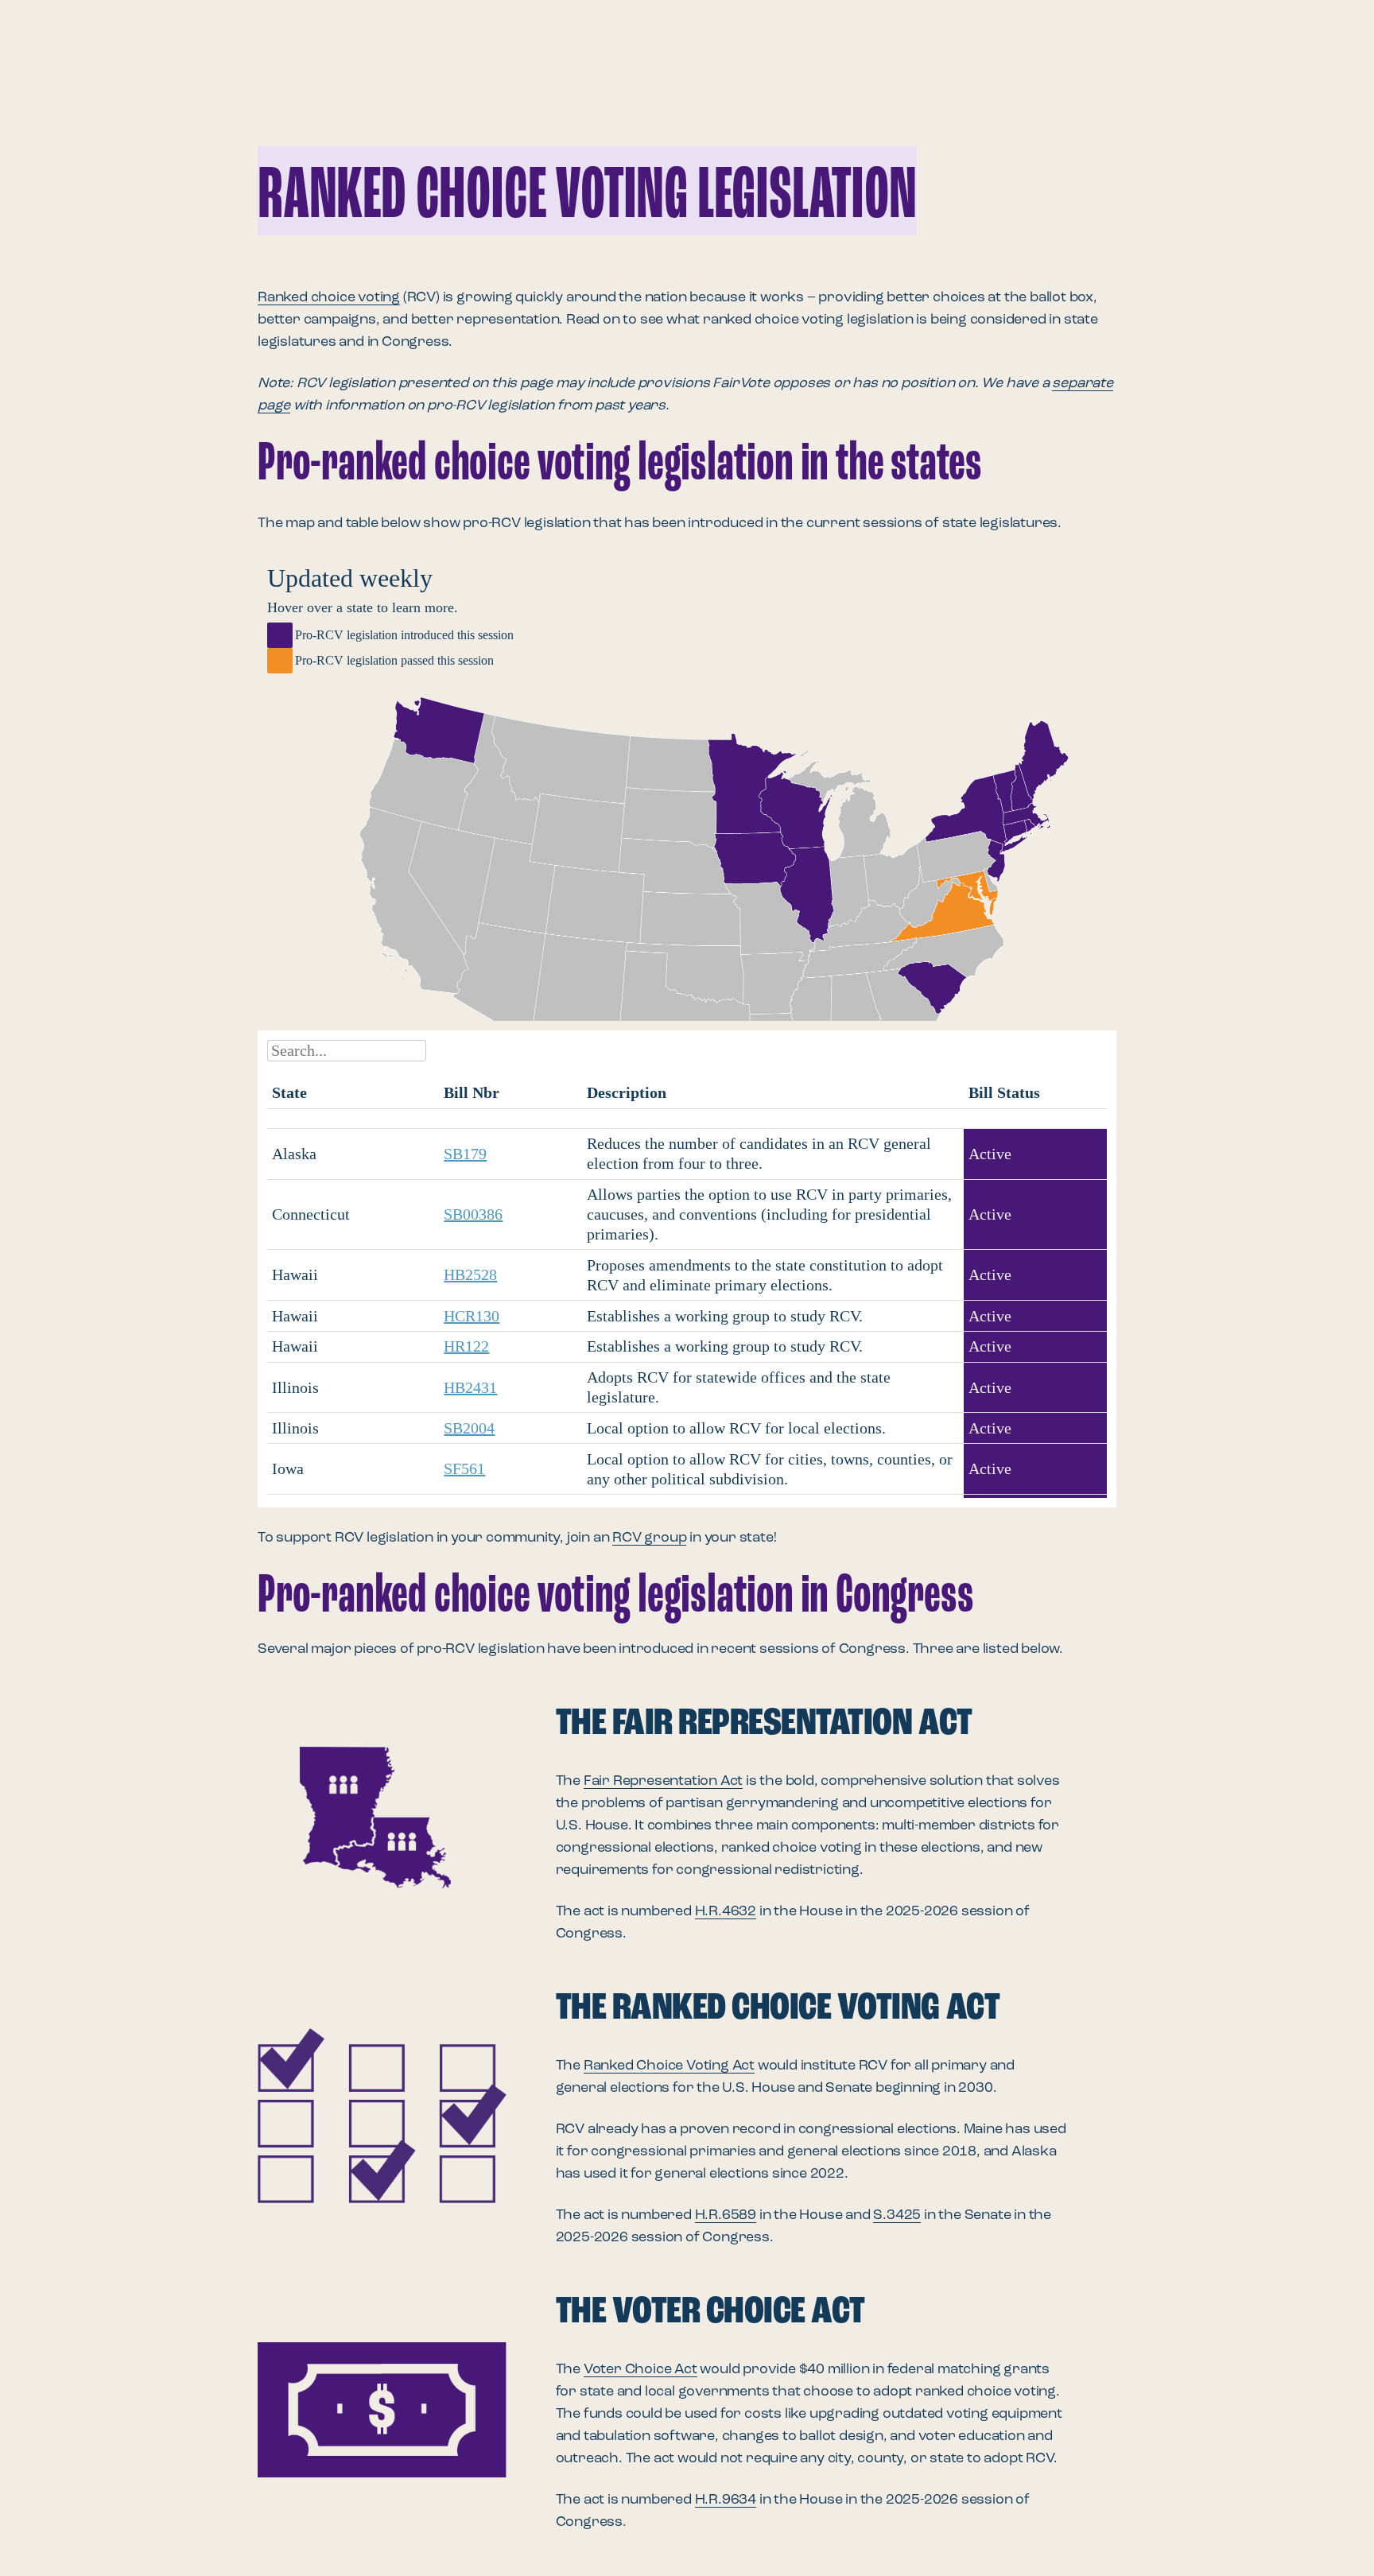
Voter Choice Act (640, 2369)
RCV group (649, 1538)
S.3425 (897, 2215)
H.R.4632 (726, 1911)
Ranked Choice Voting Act (669, 2066)
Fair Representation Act (663, 1781)
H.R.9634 (726, 2500)
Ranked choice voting (329, 297)
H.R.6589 (726, 2215)
